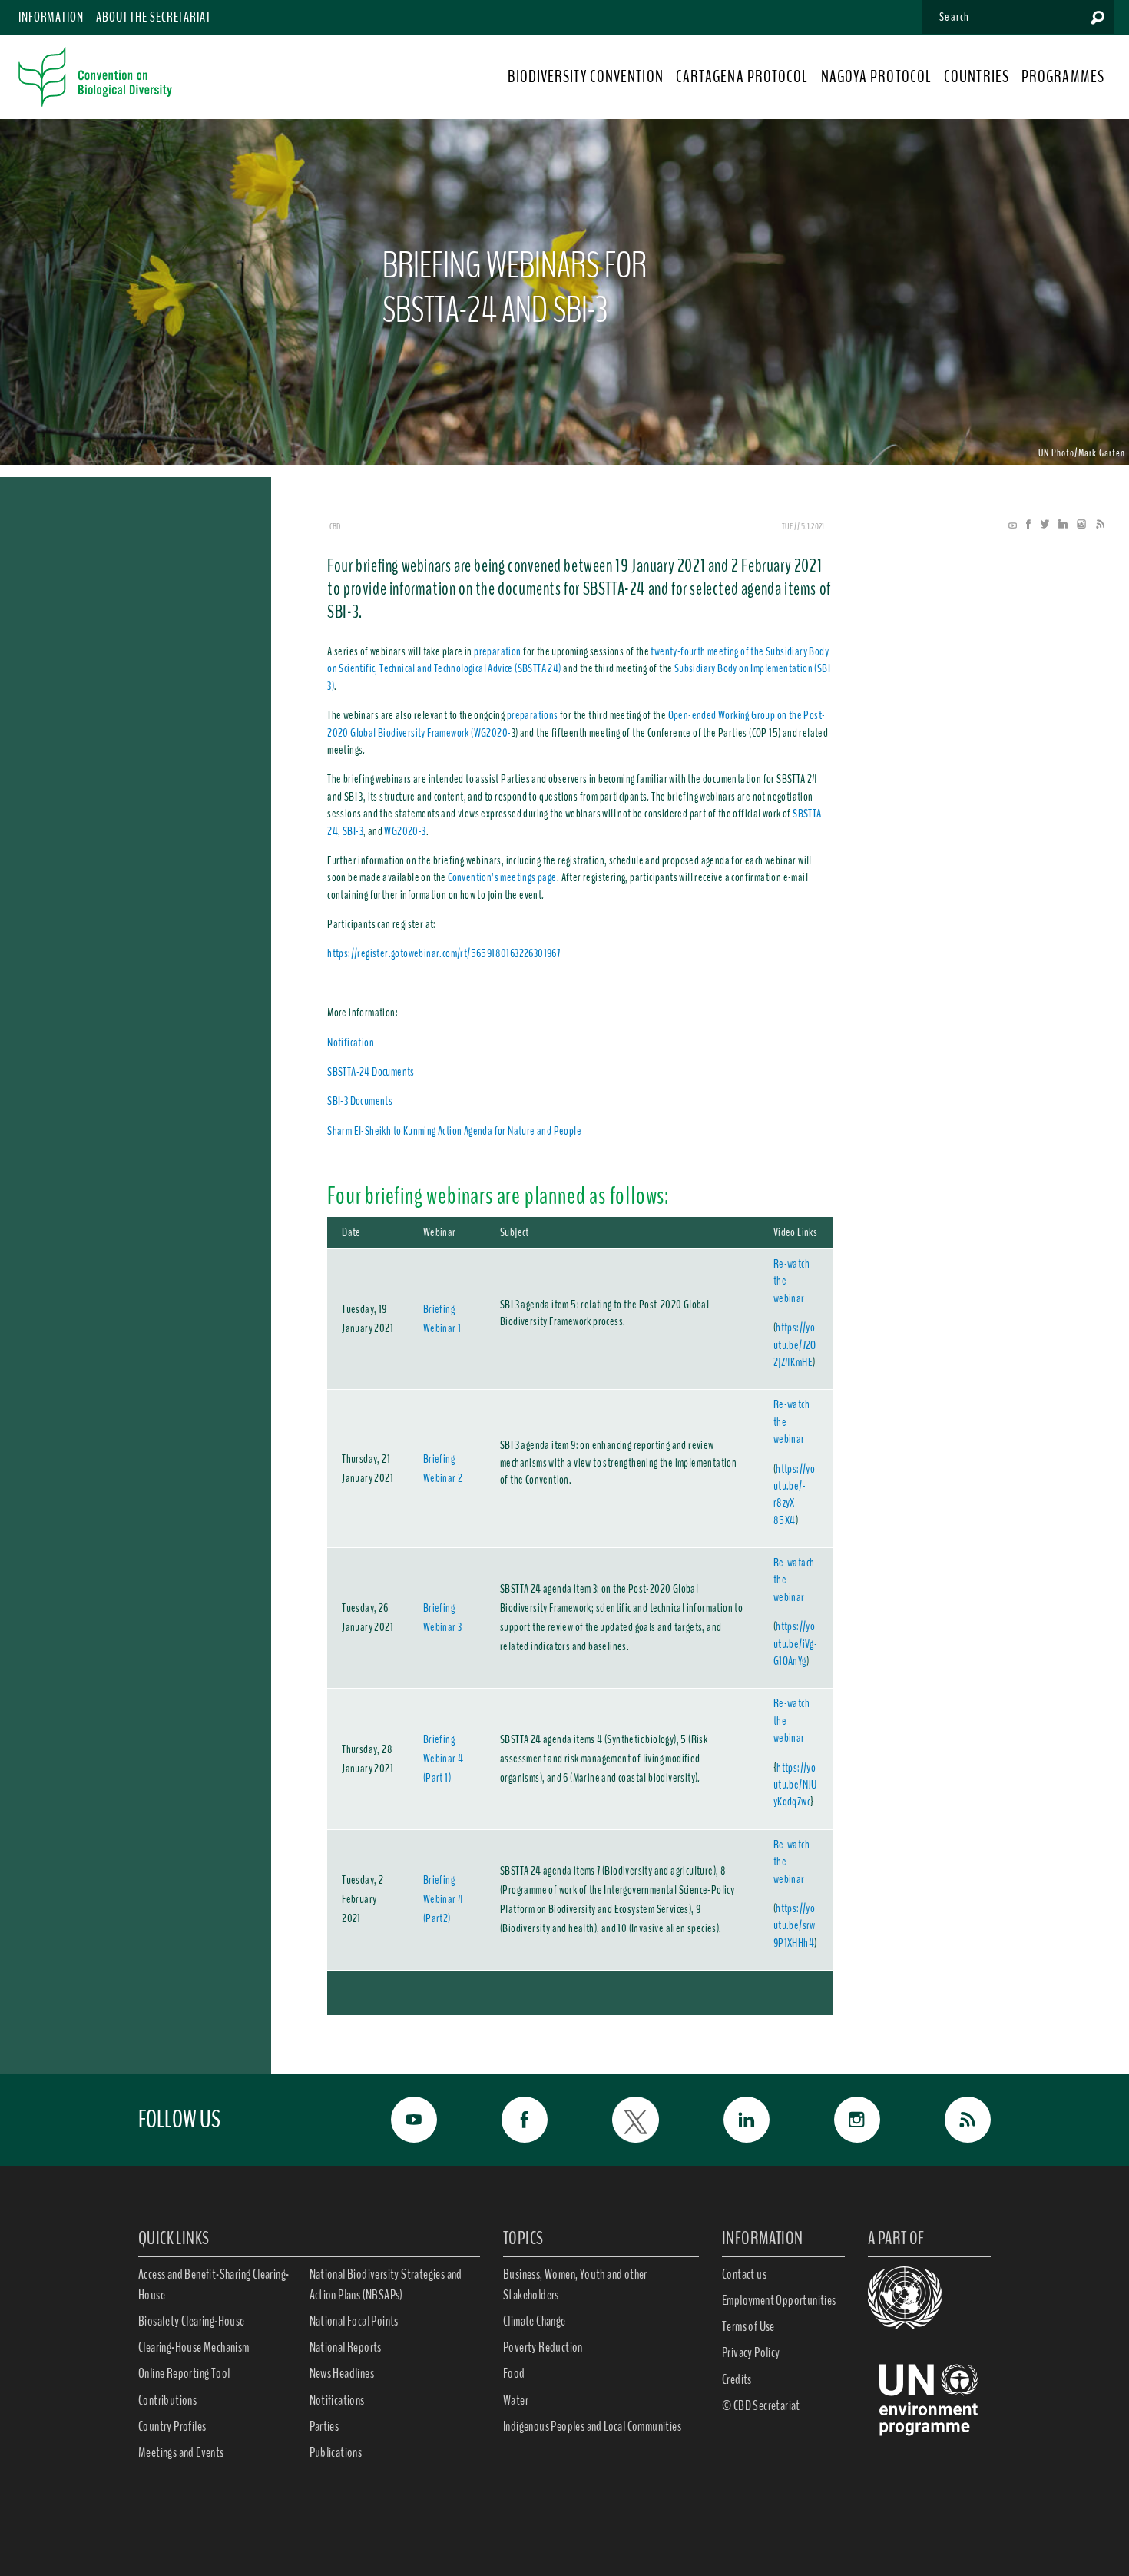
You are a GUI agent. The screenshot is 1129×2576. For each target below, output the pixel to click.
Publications (336, 2452)
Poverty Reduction (543, 2347)
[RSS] (1096, 525)
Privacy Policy (751, 2352)
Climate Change (535, 2321)
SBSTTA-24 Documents (371, 1072)
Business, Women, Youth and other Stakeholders (575, 2284)
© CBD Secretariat (761, 2405)
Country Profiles (172, 2426)
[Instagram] (1078, 525)
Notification (351, 1043)
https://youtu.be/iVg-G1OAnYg (795, 1644)
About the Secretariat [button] (154, 17)
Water (516, 2400)
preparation (497, 651)
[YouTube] (1013, 525)
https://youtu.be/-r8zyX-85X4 (794, 1495)
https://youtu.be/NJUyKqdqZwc (795, 1785)
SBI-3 (353, 831)
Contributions (167, 2400)
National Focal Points (354, 2321)
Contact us (744, 2274)
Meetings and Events (181, 2452)
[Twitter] (1041, 525)
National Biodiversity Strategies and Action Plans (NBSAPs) (386, 2284)
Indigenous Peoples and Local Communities (592, 2426)
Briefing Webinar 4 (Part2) (444, 1899)
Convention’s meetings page (502, 877)
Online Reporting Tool (184, 2373)
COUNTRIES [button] (977, 77)
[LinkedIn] (1059, 525)
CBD (335, 526)
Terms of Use (748, 2326)
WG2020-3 (405, 831)
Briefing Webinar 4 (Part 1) (444, 1759)
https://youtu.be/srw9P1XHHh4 (795, 1926)
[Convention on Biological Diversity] (95, 77)
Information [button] (51, 17)
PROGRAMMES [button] (1063, 77)
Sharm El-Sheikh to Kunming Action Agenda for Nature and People (454, 1131)
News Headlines (342, 2373)
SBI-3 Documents (360, 1101)
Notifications (337, 2400)
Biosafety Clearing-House (192, 2321)
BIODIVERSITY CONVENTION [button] (585, 77)
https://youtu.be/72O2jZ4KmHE (795, 1345)
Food (514, 2373)
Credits (737, 2379)
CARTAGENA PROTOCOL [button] (742, 77)
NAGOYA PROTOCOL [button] (877, 77)
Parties (324, 2426)
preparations (533, 715)
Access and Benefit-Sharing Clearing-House (214, 2284)
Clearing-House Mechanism (194, 2347)
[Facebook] (1025, 525)
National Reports (346, 2347)
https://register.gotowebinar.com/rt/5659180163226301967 (444, 953)
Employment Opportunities (779, 2300)
